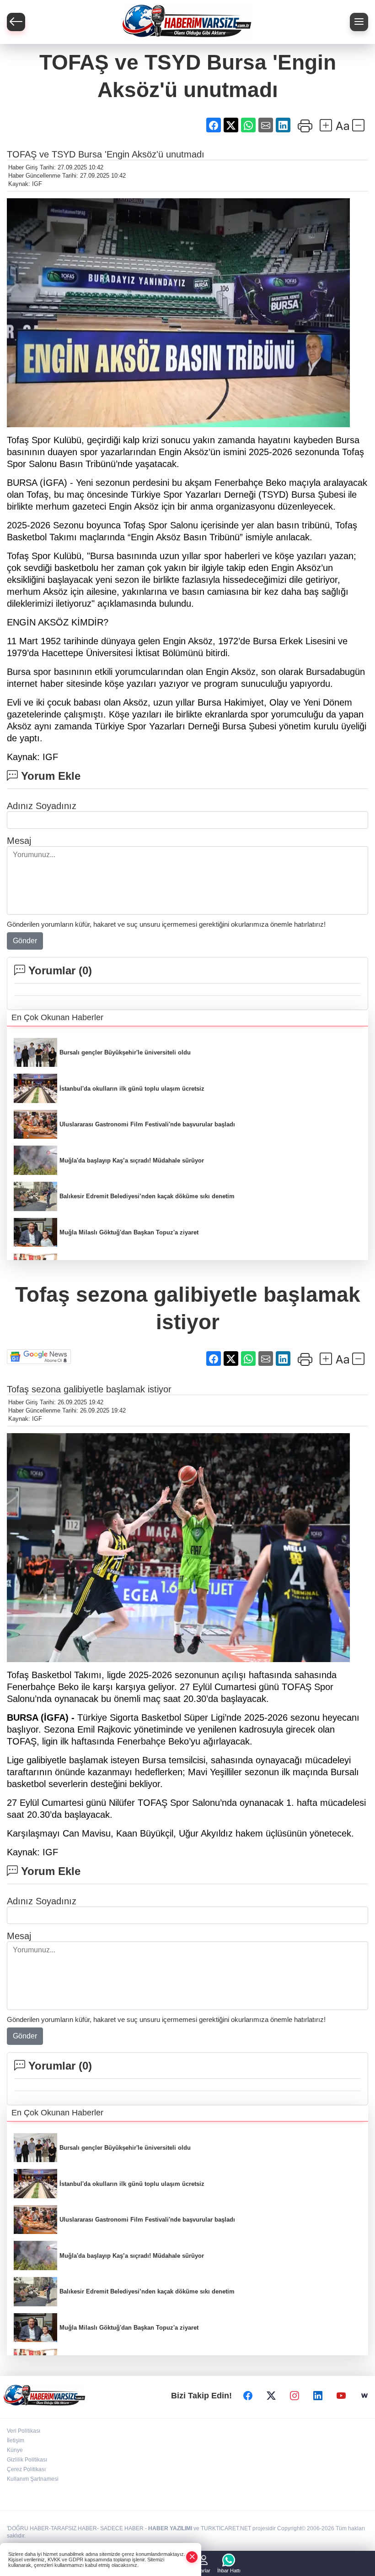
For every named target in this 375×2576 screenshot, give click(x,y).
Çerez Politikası (26, 2469)
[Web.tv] (364, 2396)
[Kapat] (192, 2557)
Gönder (25, 941)
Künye (15, 2450)
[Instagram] (295, 2396)
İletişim (16, 2440)
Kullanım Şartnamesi (33, 2479)
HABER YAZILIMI (170, 2528)
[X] (271, 2396)
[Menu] (359, 22)
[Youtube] (341, 2396)
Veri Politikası (24, 2431)
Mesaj (19, 841)
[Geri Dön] (16, 22)
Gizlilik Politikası (27, 2460)
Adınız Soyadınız (42, 806)
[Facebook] (248, 2396)
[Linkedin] (318, 2396)
